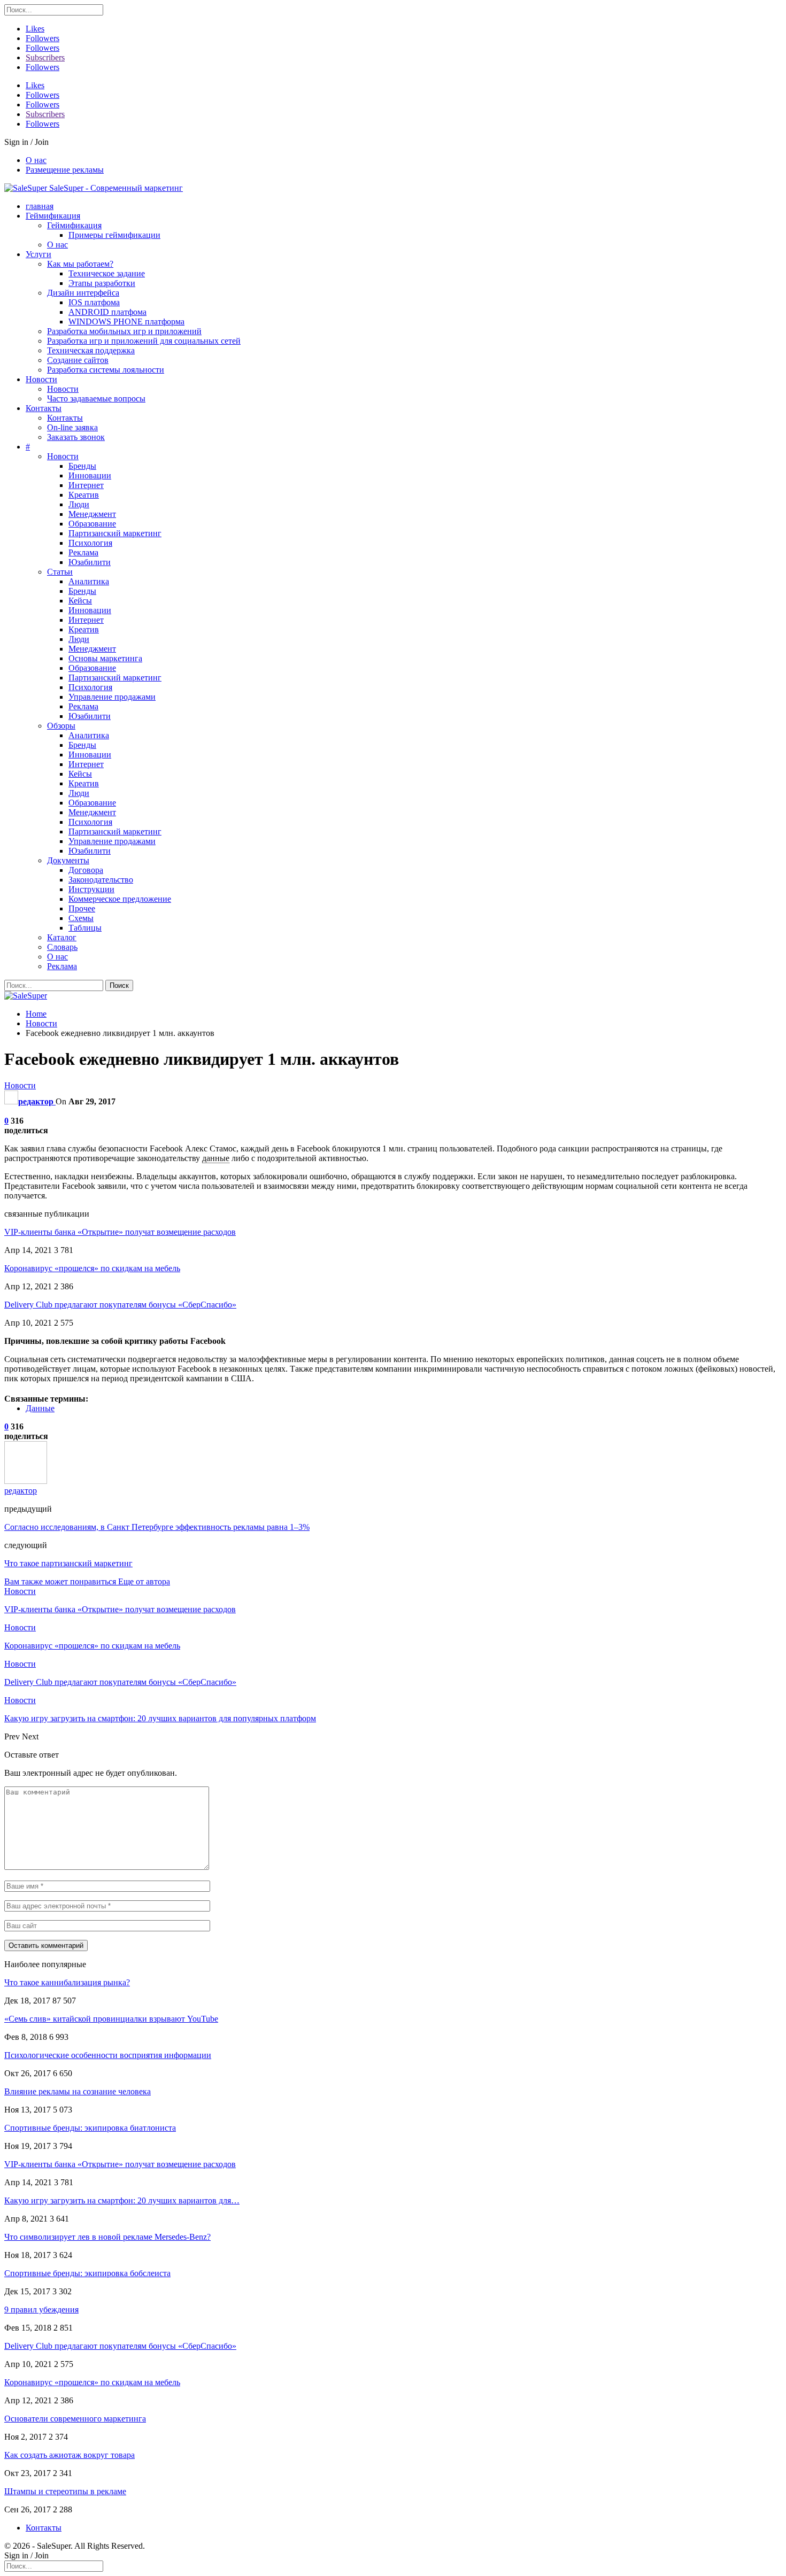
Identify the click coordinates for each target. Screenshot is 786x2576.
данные (216, 1158)
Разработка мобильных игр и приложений (124, 331)
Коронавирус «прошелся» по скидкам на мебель (92, 1268)
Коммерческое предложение (120, 899)
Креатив (84, 495)
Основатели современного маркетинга (75, 2419)
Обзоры (61, 726)
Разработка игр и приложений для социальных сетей (144, 341)
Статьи (60, 572)
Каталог (62, 937)
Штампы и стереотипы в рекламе (65, 2491)
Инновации (90, 475)
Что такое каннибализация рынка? (67, 1982)
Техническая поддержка (91, 350)
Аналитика (89, 581)
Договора (86, 870)
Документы (68, 860)
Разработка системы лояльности (106, 370)
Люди (79, 504)
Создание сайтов (78, 360)
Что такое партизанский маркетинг (68, 1563)
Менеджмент (92, 514)
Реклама (83, 552)
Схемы (81, 918)
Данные (40, 1408)
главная (40, 206)
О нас (36, 160)
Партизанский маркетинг (115, 533)
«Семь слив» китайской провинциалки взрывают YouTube (111, 2019)
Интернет (86, 485)
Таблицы (85, 928)
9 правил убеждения (41, 2310)
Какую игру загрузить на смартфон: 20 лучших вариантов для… (122, 2200)
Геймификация (53, 216)
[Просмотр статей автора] (26, 1481)
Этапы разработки (102, 283)
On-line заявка (72, 427)
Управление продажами (112, 697)
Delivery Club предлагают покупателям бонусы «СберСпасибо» (120, 1305)
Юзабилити (90, 562)
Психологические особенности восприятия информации (108, 2055)
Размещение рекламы (65, 170)
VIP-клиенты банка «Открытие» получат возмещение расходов (120, 1232)
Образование (92, 524)
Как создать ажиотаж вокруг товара (70, 2455)
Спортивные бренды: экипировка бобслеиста (87, 2273)
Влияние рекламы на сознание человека (78, 2091)
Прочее (82, 908)
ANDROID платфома (107, 312)
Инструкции (91, 889)
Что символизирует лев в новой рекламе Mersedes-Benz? (107, 2237)
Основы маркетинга (105, 658)
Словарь (62, 947)
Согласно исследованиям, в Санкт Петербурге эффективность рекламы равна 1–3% (157, 1527)
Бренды (82, 466)
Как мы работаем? (80, 264)
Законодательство (101, 880)
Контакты (44, 408)
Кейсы (80, 601)
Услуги (38, 254)
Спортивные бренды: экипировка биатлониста (90, 2128)
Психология (90, 543)
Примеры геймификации (114, 235)
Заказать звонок (76, 437)
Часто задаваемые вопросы (96, 399)
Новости (41, 379)
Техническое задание (107, 273)
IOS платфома (94, 302)
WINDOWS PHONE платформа (126, 322)
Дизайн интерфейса (83, 293)
